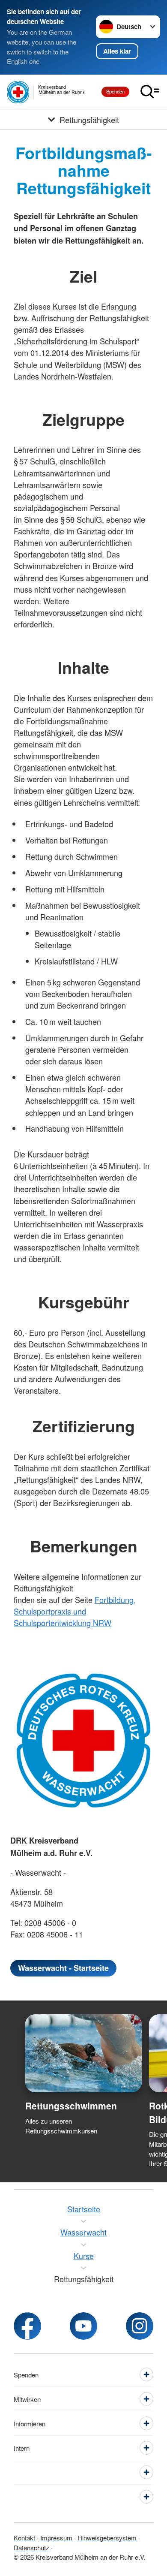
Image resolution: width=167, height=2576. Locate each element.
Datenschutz (31, 2547)
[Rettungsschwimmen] (84, 2053)
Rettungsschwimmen (71, 2106)
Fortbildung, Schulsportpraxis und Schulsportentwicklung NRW (75, 1611)
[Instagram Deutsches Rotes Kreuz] (140, 2326)
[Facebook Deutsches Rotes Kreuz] (27, 2326)
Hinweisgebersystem (107, 2538)
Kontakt (24, 2538)
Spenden (115, 91)
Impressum (56, 2538)
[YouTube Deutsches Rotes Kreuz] (83, 2326)
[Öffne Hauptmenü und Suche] (150, 92)
